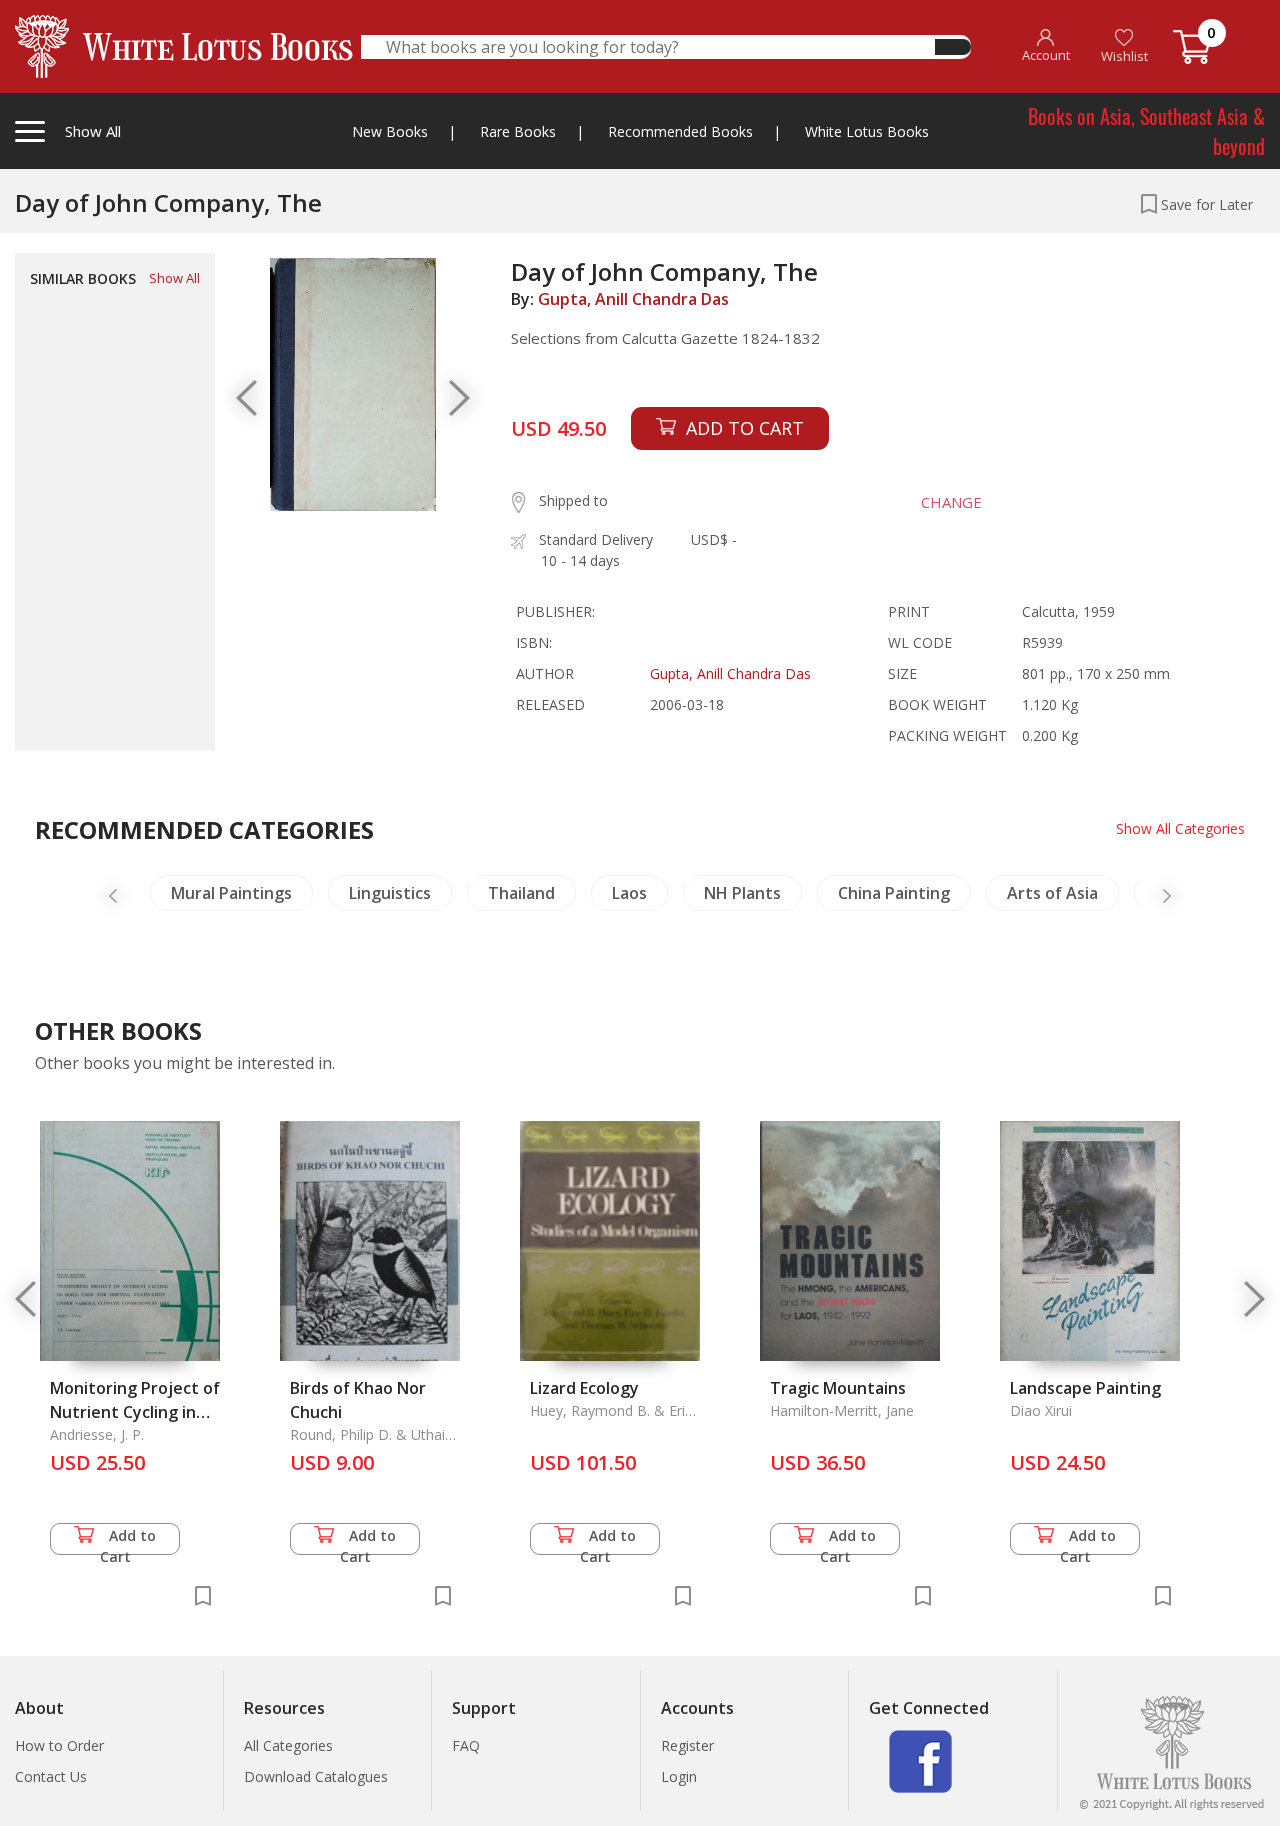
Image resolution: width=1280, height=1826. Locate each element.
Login (679, 1776)
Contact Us (51, 1776)
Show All (174, 278)
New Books (390, 131)
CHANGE (951, 502)
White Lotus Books (867, 131)
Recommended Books (680, 131)
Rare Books (518, 131)
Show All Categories (1180, 828)
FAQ (466, 1745)
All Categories (288, 1745)
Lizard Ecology (584, 1388)
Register (687, 1745)
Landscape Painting (1085, 1388)
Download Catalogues (316, 1776)
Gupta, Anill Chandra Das (633, 299)
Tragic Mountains (838, 1388)
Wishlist (1124, 56)
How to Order (59, 1745)
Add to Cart (128, 1540)
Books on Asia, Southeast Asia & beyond (1146, 131)
